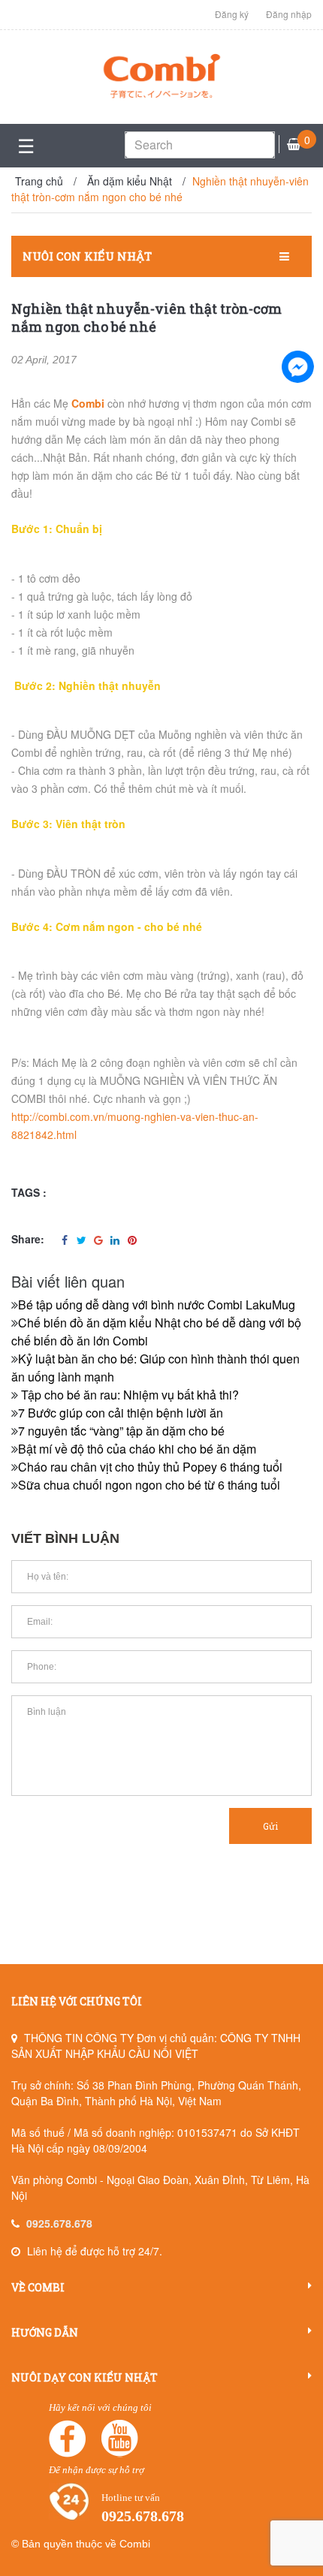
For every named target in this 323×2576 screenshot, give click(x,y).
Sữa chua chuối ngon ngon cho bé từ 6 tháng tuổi (149, 1485)
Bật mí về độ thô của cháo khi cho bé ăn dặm (137, 1449)
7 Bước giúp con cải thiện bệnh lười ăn (121, 1413)
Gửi (270, 1826)
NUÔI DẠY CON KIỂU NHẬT (85, 2377)
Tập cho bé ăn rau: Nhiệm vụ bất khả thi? (128, 1395)
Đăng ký (232, 14)
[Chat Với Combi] (297, 366)
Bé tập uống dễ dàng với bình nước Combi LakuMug (157, 1305)
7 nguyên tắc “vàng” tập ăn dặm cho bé (121, 1431)
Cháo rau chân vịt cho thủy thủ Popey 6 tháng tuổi (150, 1467)
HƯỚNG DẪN (45, 2332)
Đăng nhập (289, 14)
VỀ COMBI (38, 2287)
